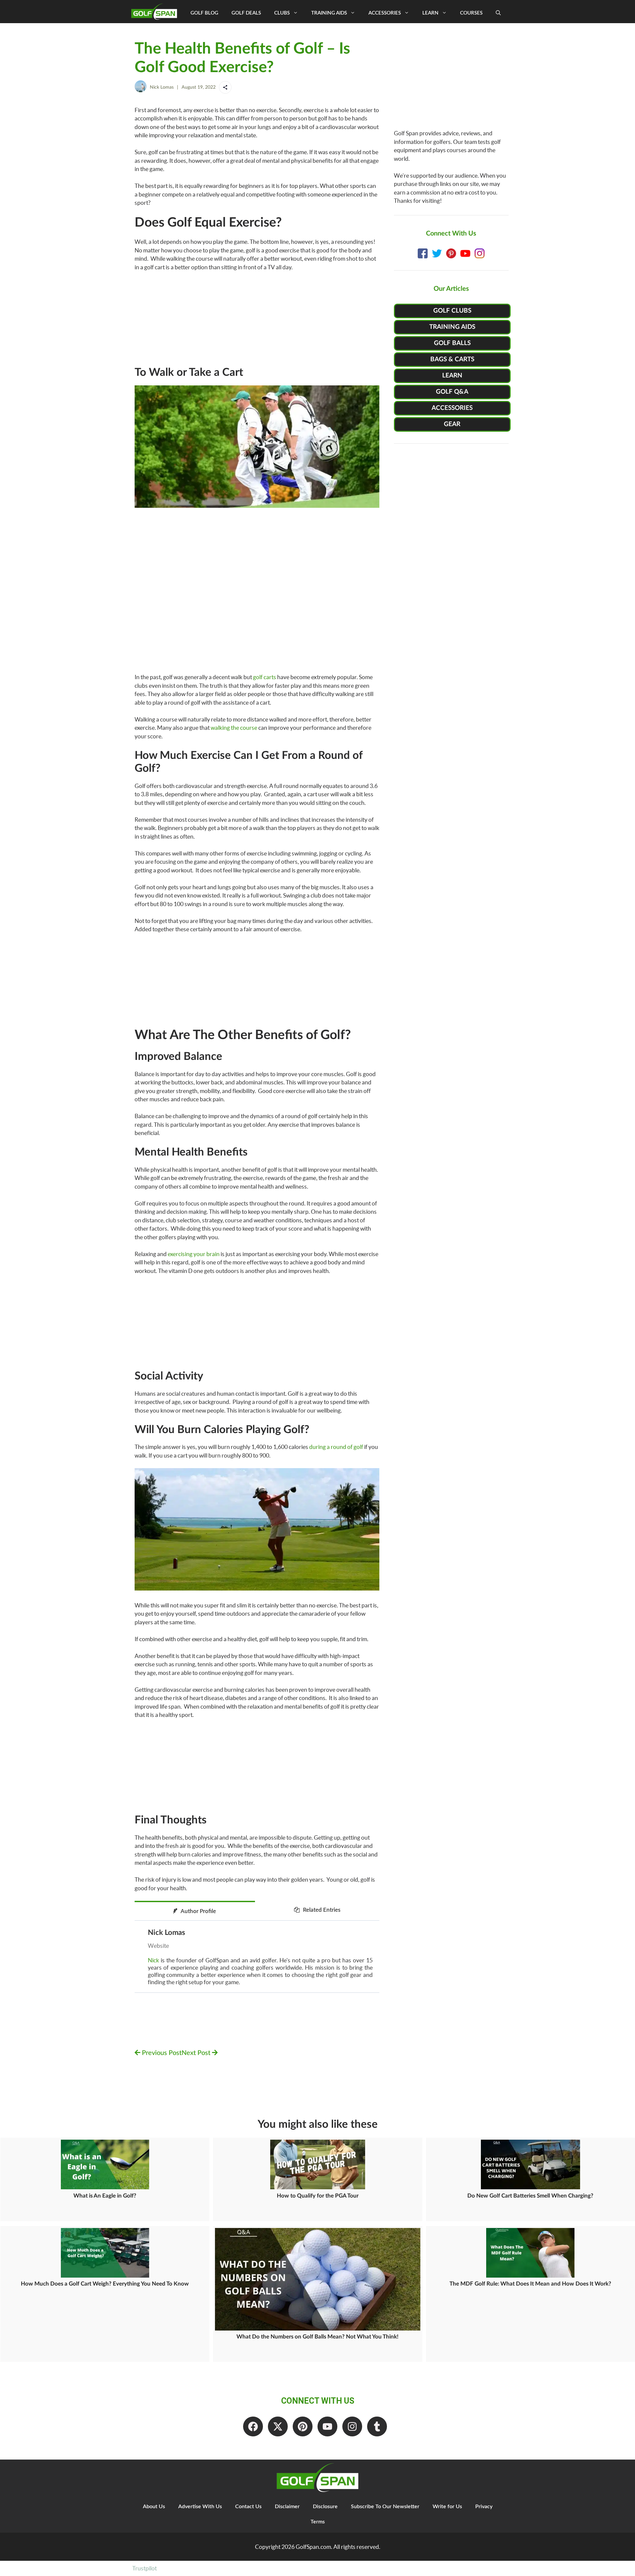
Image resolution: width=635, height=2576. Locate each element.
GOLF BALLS (452, 343)
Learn (430, 13)
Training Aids (329, 13)
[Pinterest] (303, 2426)
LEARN (452, 376)
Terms (318, 2522)
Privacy (484, 2507)
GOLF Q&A (452, 392)
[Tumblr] (377, 2426)
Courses (471, 13)
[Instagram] (352, 2426)
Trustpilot (145, 2568)
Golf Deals (246, 13)
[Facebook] (253, 2426)
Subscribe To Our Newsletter (385, 2507)
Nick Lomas (162, 87)
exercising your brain (194, 1254)
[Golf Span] (156, 12)
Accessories (385, 13)
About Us (154, 2507)
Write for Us (447, 2507)
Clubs (282, 13)
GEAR (452, 424)
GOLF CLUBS (452, 311)
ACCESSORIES (452, 408)
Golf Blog (204, 13)
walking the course (234, 728)
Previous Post (161, 2053)
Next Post (197, 2053)
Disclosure (325, 2507)
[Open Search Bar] (498, 13)
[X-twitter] (278, 2426)
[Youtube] (327, 2426)
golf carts (265, 677)
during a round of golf (336, 1447)
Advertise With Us (200, 2507)
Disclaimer (287, 2507)
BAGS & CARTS (452, 359)
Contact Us (248, 2507)
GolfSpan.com (313, 2547)
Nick (153, 1960)
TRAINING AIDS (452, 327)
